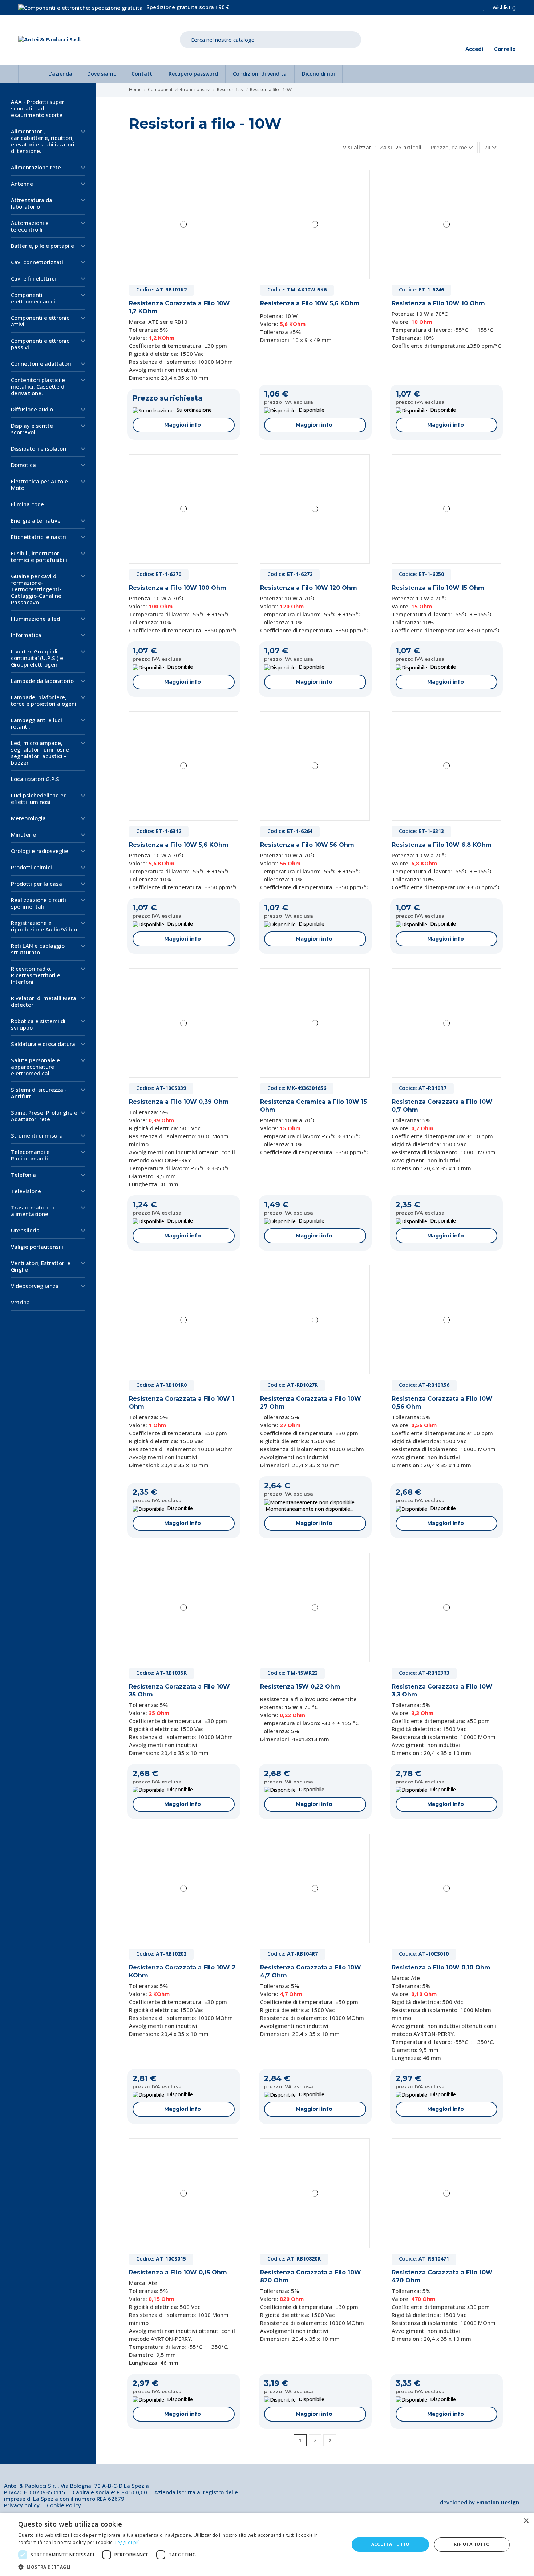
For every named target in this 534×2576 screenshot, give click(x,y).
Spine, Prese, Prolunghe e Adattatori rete (44, 1116)
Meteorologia (28, 818)
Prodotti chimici (31, 867)
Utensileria (25, 1230)
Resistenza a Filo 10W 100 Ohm (178, 588)
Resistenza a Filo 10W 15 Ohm (438, 588)
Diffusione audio (32, 409)
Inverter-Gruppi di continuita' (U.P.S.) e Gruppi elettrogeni (37, 658)
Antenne (22, 184)
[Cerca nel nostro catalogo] (350, 40)
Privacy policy (22, 2505)
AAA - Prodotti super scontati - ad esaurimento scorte (38, 108)
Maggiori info (183, 425)
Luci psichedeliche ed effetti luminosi (39, 798)
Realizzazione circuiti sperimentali (39, 903)
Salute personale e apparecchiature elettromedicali (35, 1067)
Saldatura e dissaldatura (43, 1044)
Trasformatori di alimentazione (33, 1211)
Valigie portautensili (37, 1247)
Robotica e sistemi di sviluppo (38, 1024)
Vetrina (20, 1302)
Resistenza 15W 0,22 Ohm (300, 1687)
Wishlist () (503, 7)
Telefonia (23, 1175)
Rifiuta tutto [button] (472, 2544)
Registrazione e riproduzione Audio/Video (44, 926)
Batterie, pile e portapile (43, 246)
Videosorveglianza (35, 1286)
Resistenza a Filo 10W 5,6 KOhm (310, 303)
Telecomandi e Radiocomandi (30, 1155)
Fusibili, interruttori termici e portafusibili (39, 556)
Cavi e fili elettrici (33, 278)
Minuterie (23, 834)
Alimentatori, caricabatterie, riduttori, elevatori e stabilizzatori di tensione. (43, 141)
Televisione (26, 1191)
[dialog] (267, 2545)
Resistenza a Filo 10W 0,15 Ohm (178, 2272)
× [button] (526, 2521)
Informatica (26, 635)
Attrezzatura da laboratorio (32, 203)
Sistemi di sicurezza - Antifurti (39, 1093)
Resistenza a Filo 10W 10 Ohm (438, 303)
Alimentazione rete (36, 167)
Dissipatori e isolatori (39, 448)
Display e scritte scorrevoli (32, 429)
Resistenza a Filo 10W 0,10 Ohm (441, 1967)
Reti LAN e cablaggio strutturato (38, 949)
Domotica (23, 465)
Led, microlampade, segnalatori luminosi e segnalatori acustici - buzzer (40, 753)
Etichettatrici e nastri (39, 537)
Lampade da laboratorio (42, 681)
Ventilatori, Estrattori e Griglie (41, 1266)
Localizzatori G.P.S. (36, 779)
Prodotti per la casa (37, 884)
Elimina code (27, 504)
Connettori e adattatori (41, 363)
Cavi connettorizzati (37, 262)
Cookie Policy (64, 2505)
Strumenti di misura (37, 1135)
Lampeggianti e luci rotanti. (37, 723)
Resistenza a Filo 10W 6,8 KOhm (442, 845)
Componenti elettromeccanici (33, 298)
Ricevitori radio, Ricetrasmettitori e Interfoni (36, 975)
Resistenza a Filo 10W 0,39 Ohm (179, 1102)
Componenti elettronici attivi (41, 321)
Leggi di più (128, 2542)
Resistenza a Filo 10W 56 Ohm (307, 845)
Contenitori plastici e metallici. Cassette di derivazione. (38, 386)
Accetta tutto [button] (391, 2544)
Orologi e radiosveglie (40, 851)
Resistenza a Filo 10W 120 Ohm (309, 588)
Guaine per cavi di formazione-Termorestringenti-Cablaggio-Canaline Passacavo (36, 589)
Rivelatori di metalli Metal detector (44, 1001)
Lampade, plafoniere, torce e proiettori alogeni (44, 700)
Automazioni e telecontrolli (30, 226)
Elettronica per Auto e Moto (39, 484)
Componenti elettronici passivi (41, 344)
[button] (179, 2567)
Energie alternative (36, 520)
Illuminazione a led (35, 619)
